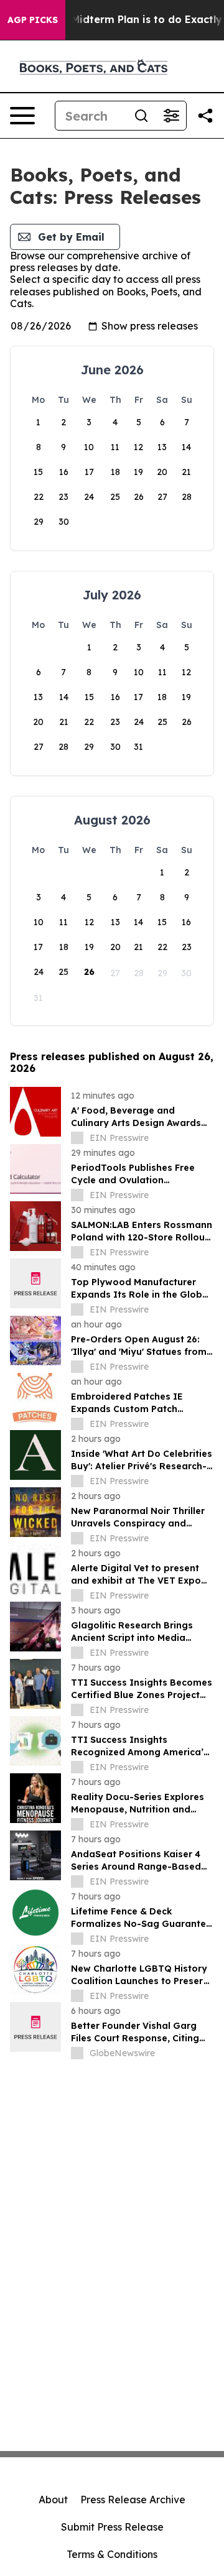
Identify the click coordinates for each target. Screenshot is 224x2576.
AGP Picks (33, 20)
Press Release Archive (133, 2500)
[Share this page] (205, 116)
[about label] (77, 1138)
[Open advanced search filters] (171, 116)
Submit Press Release (112, 2527)
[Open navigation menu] (22, 116)
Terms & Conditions (112, 2554)
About (53, 2500)
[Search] (141, 116)
